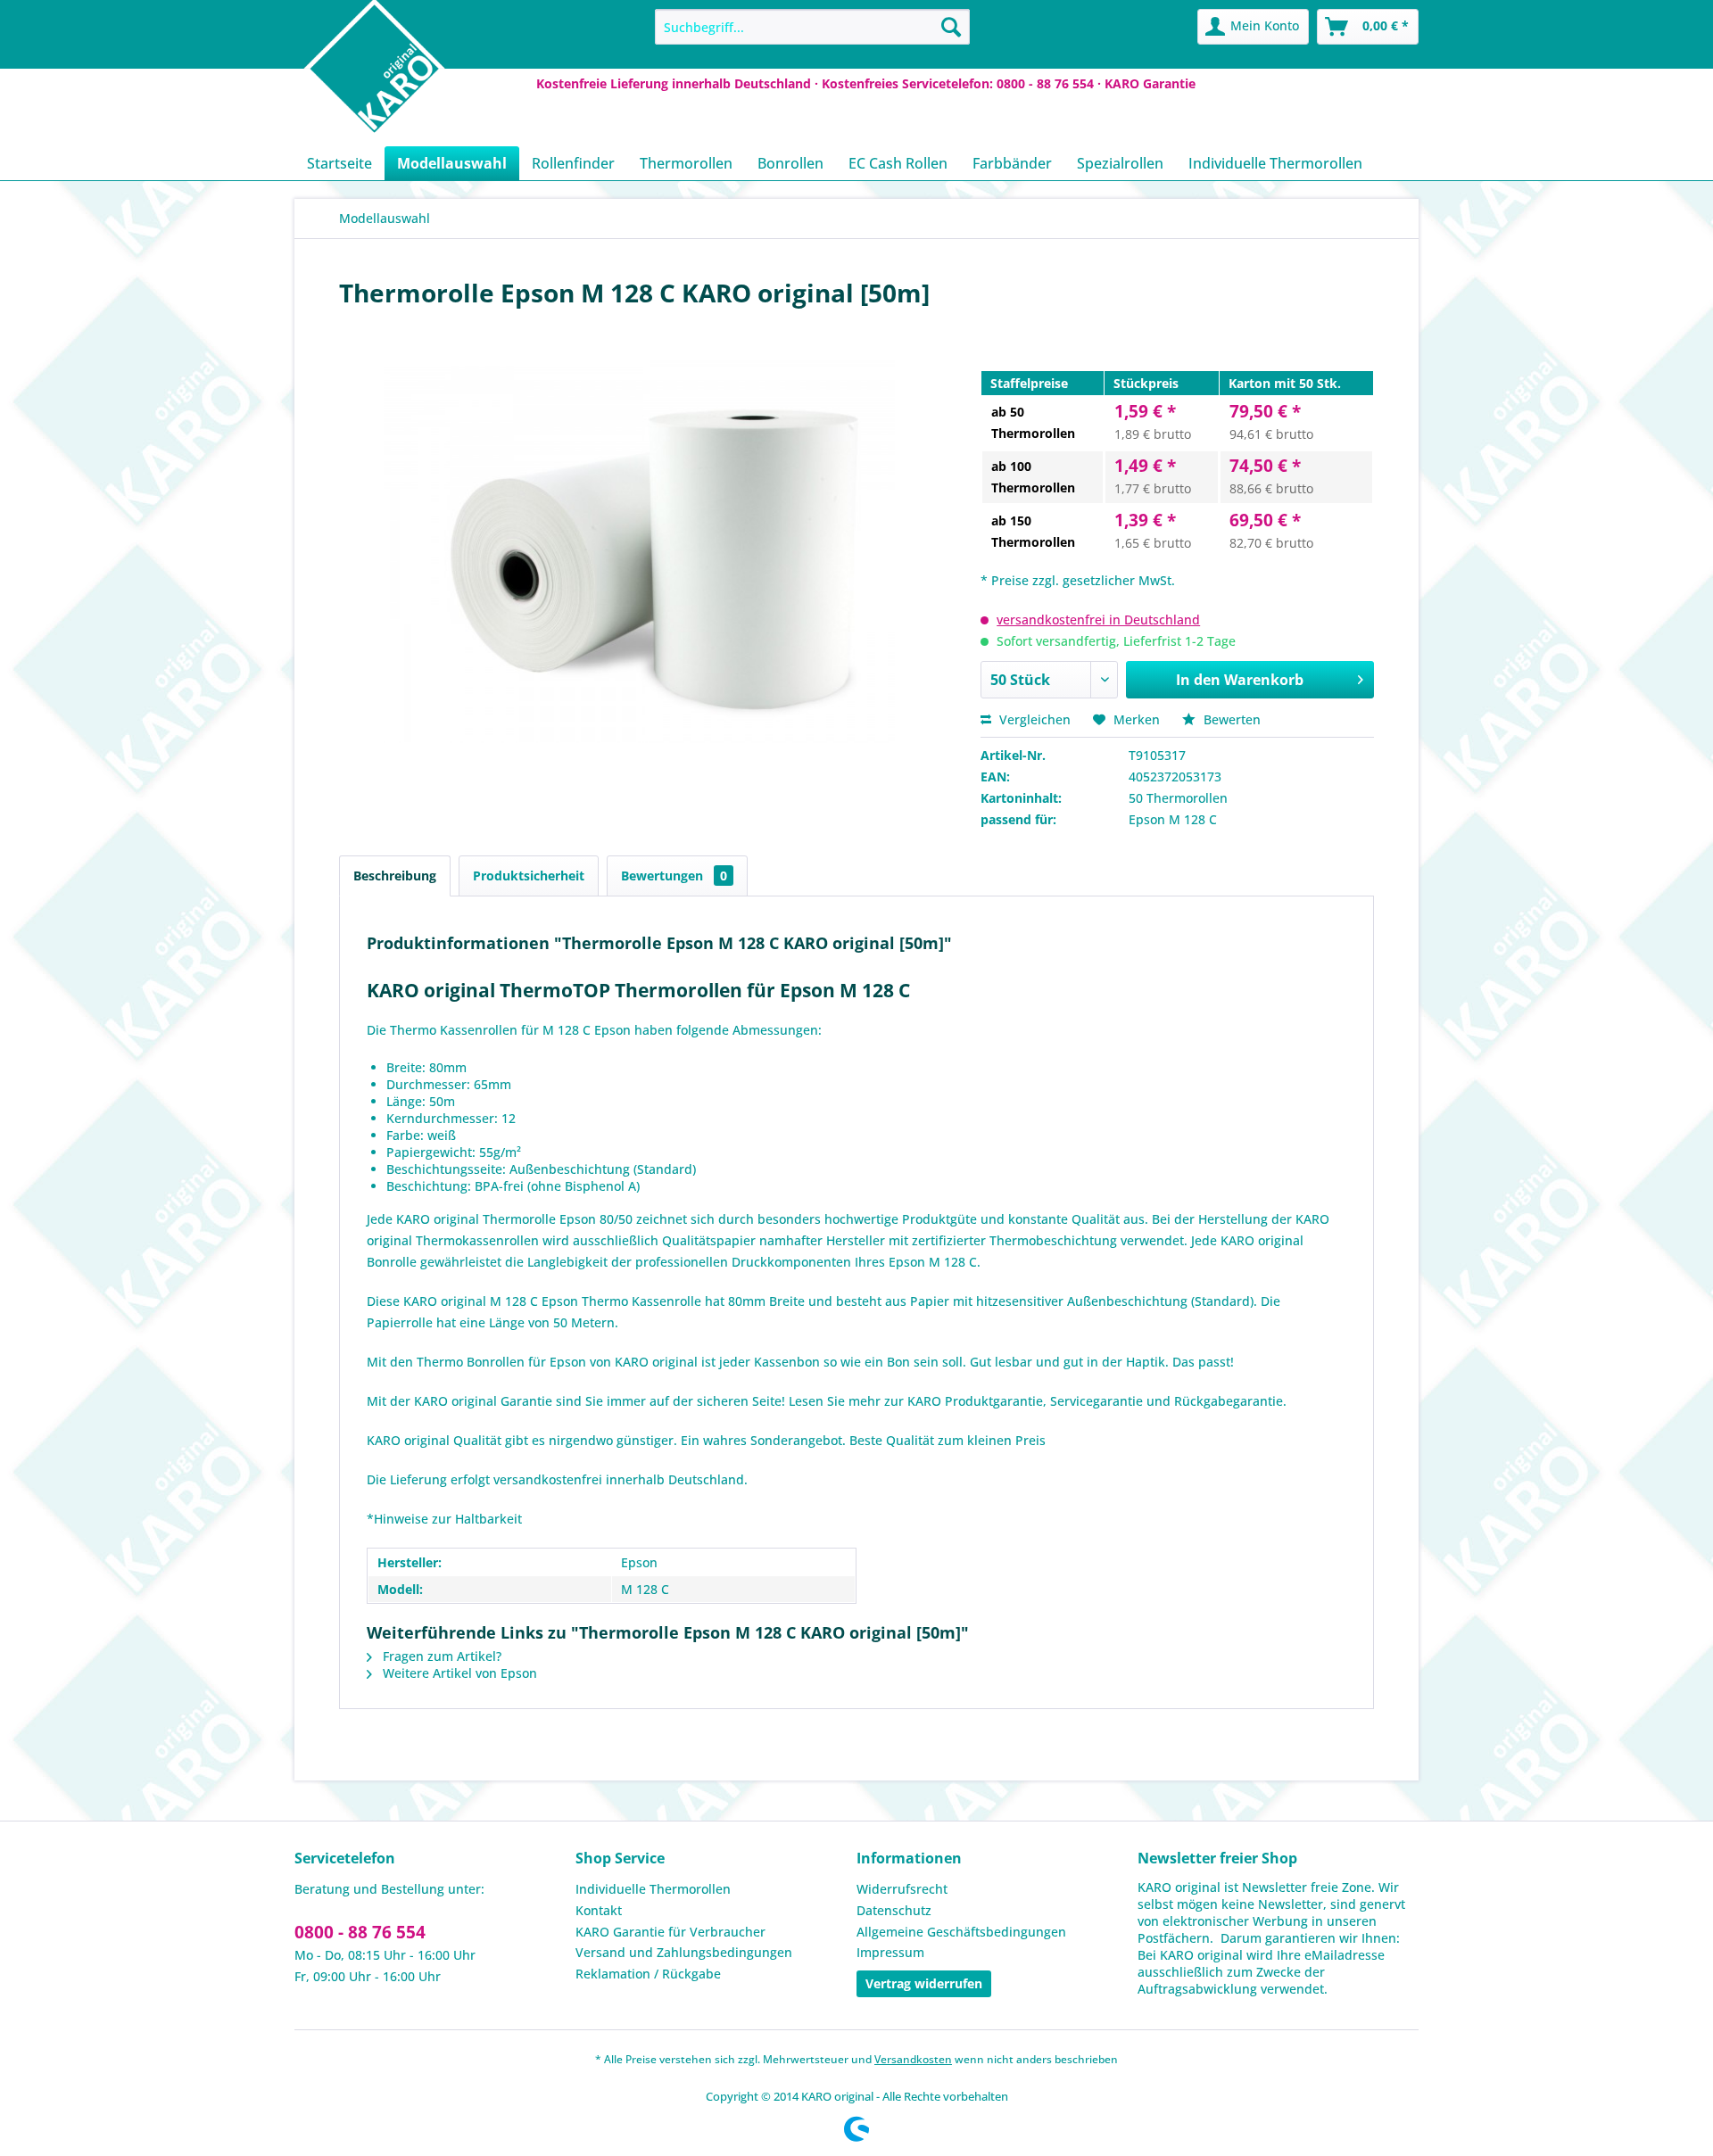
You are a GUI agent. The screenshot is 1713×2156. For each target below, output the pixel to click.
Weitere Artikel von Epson (458, 1673)
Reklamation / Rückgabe (648, 1974)
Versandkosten (913, 2059)
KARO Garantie (1150, 83)
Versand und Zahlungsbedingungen (684, 1952)
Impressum (890, 1952)
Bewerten (1230, 719)
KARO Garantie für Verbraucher (670, 1932)
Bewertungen (674, 876)
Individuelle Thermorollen (653, 1889)
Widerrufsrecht (902, 1889)
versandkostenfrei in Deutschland (1098, 620)
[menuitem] (812, 27)
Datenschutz (894, 1910)
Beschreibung (395, 876)
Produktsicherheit (529, 876)
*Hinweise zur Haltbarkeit (444, 1519)
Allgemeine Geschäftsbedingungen (961, 1932)
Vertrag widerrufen (924, 1983)
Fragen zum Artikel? (440, 1656)
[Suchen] (951, 27)
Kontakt (599, 1910)
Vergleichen (1033, 719)
